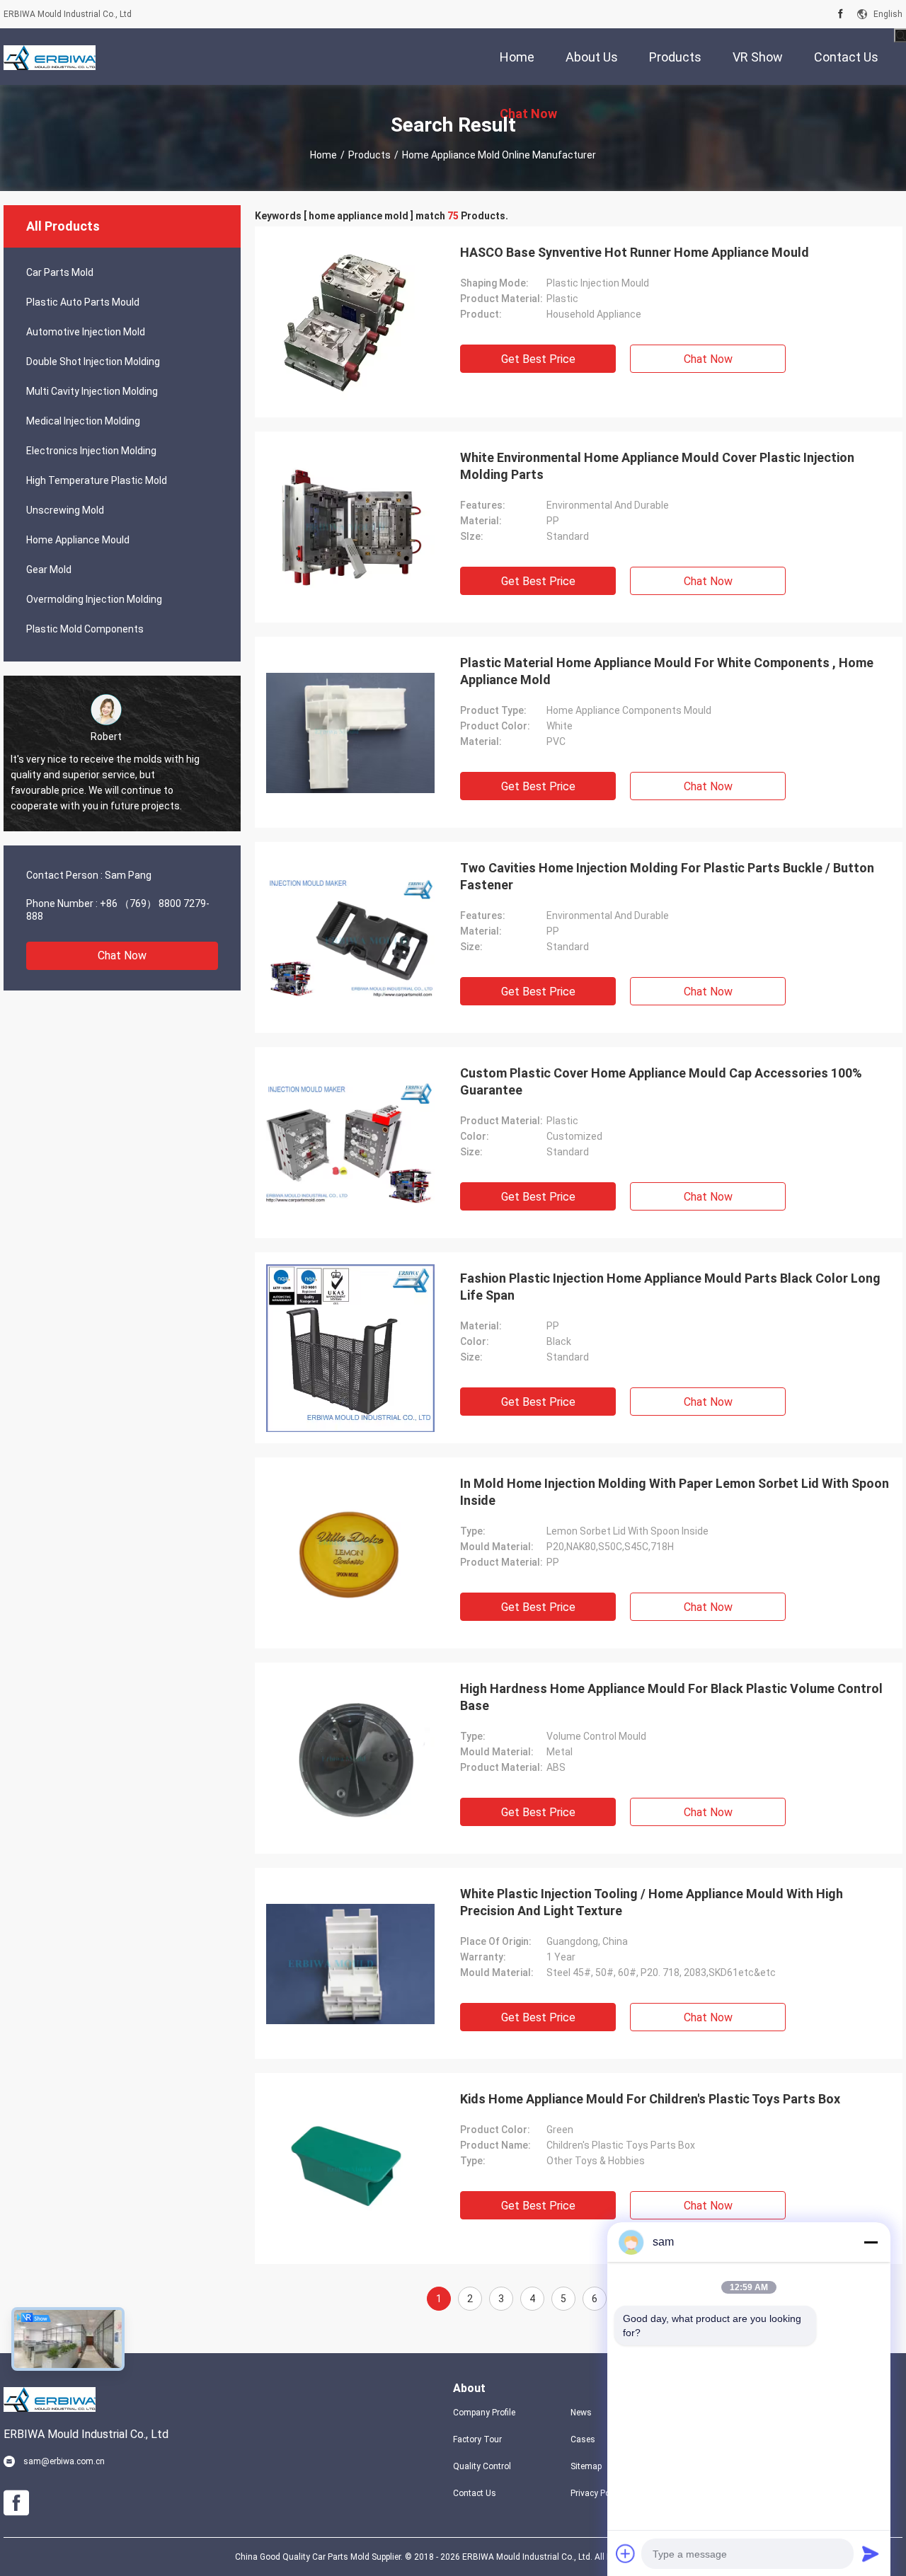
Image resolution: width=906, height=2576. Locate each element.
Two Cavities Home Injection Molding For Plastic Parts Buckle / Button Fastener (667, 876)
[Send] (871, 2553)
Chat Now (122, 955)
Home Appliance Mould (78, 540)
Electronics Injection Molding (91, 451)
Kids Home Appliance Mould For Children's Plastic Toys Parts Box (650, 2099)
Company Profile (484, 2413)
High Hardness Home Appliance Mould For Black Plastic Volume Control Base (671, 1697)
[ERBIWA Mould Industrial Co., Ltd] (50, 57)
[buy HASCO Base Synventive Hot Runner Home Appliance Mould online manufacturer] (350, 322)
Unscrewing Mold (65, 510)
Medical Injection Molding (83, 421)
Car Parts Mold (60, 272)
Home (323, 155)
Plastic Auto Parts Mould (83, 302)
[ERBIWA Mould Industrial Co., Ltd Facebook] (841, 14)
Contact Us (475, 2493)
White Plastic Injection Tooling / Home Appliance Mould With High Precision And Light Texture (652, 1902)
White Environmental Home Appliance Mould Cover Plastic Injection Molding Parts (657, 466)
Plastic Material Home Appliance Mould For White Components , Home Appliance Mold (667, 671)
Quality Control (482, 2466)
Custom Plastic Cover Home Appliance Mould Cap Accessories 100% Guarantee (661, 1081)
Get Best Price (538, 359)
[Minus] (871, 2242)
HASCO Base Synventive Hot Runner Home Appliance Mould (635, 252)
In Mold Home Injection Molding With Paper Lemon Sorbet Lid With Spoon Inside (675, 1492)
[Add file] (626, 2553)
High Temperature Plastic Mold (97, 480)
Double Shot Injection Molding (93, 362)
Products (369, 155)
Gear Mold (49, 570)
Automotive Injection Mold (86, 332)
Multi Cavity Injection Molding (92, 391)
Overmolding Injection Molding (94, 599)
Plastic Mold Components (85, 629)
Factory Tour (477, 2439)
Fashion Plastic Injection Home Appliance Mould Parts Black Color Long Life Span (670, 1287)
